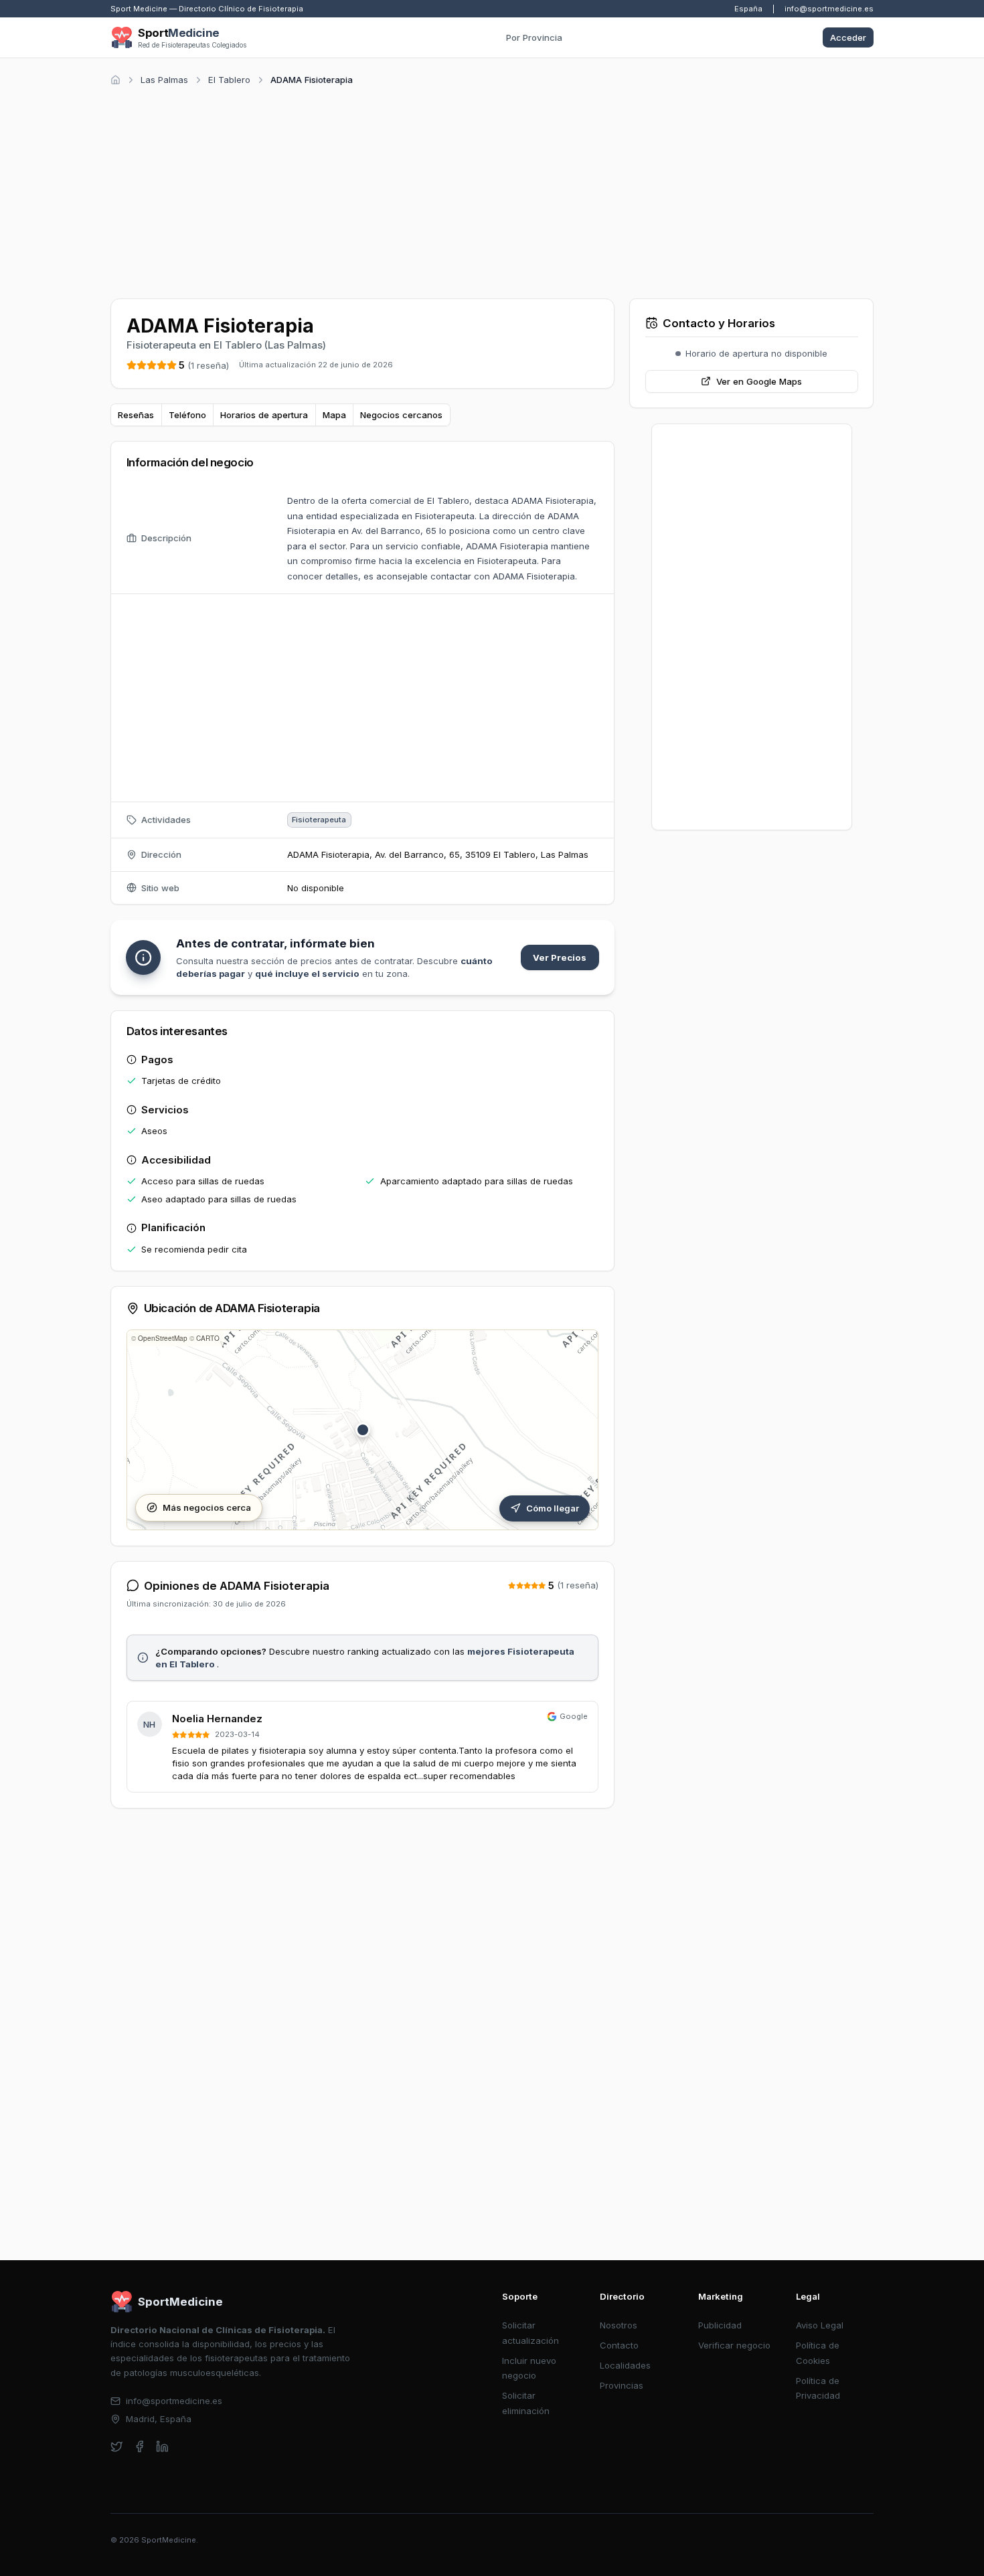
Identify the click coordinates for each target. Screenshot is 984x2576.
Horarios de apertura (264, 415)
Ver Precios (560, 957)
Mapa (334, 415)
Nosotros (619, 2325)
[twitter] (117, 2447)
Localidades (625, 2365)
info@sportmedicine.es (829, 9)
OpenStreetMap (163, 1338)
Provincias (622, 2385)
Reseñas (136, 415)
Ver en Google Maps (759, 381)
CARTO (208, 1338)
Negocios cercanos (401, 415)
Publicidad (720, 2325)
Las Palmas (164, 80)
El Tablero (229, 80)
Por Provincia (534, 37)
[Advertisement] (492, 190)
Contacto (619, 2345)
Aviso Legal (820, 2325)
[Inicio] (115, 80)
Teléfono (187, 415)
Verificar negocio (734, 2345)
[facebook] (140, 2447)
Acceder (848, 37)
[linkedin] (162, 2447)
